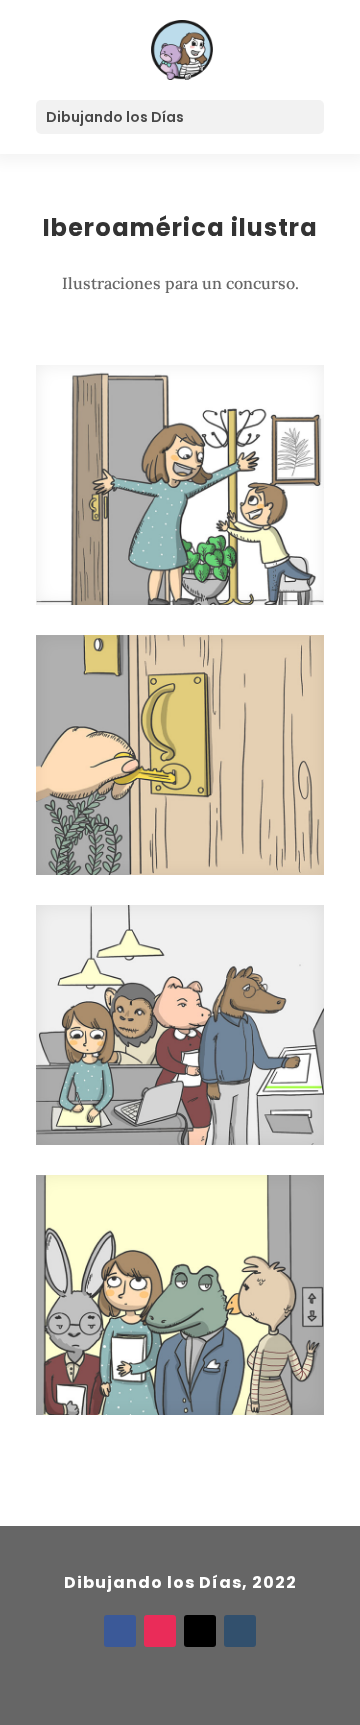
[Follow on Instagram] (160, 1631)
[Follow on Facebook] (120, 1631)
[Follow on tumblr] (240, 1631)
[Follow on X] (200, 1631)
